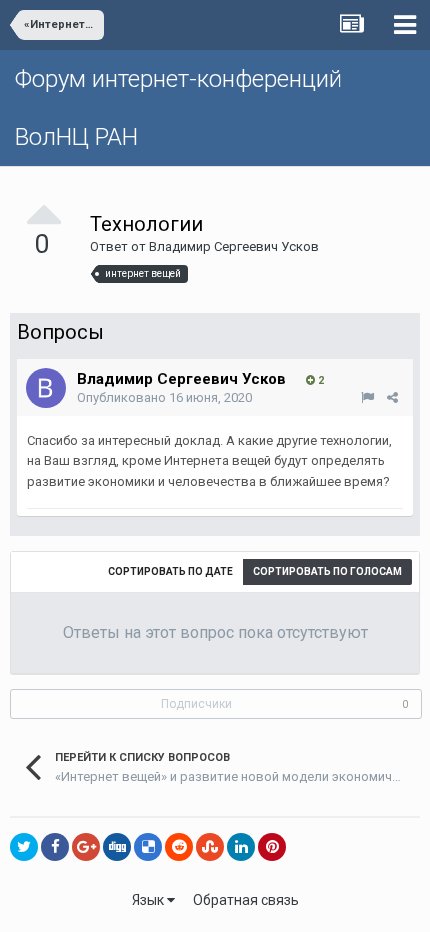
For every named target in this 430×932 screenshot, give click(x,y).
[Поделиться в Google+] (86, 847)
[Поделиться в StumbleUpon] (210, 847)
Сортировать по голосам (327, 571)
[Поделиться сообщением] (392, 397)
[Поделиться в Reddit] (179, 847)
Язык (149, 900)
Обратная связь (246, 900)
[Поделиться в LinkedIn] (241, 847)
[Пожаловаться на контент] (367, 397)
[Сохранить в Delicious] (148, 847)
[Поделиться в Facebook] (55, 847)
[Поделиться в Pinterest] (272, 847)
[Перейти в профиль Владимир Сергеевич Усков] (46, 388)
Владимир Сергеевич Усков (234, 246)
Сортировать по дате (170, 571)
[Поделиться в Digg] (117, 847)
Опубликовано (164, 397)
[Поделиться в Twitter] (24, 847)
